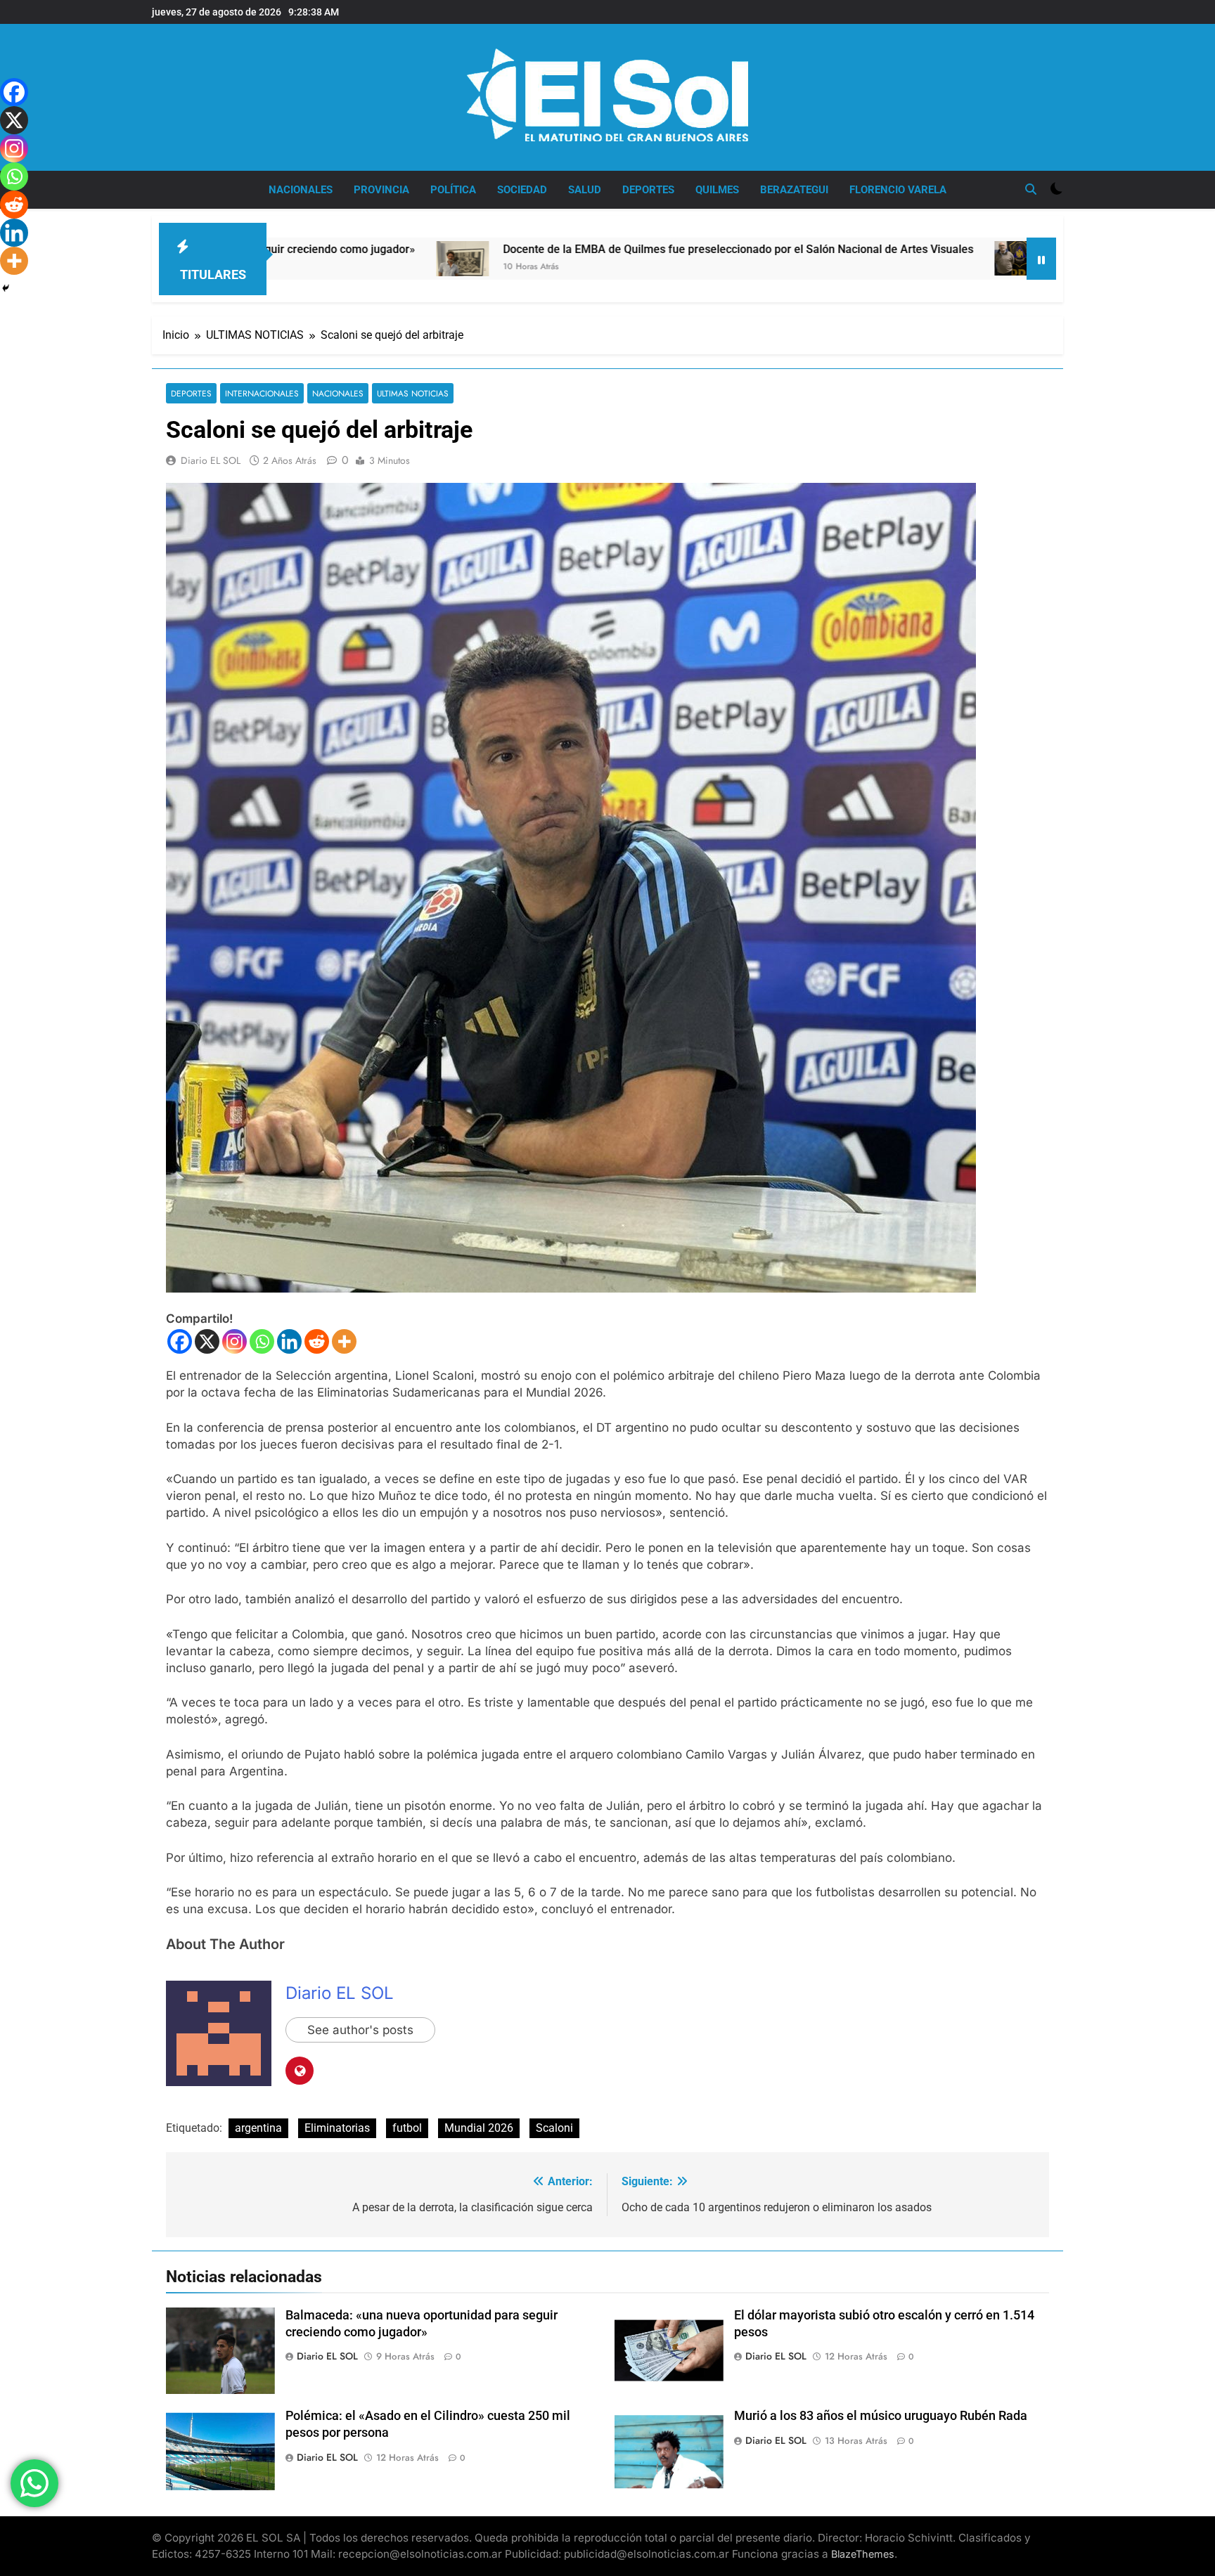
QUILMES (717, 190)
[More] (344, 1341)
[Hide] (6, 288)
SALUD (585, 190)
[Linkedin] (289, 1341)
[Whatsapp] (262, 1341)
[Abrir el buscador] (1031, 189)
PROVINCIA (381, 190)
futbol (407, 2128)
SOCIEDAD (522, 190)
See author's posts (360, 2030)
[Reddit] (317, 1341)
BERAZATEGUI (794, 190)
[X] (207, 1341)
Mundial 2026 (479, 2128)
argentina (258, 2128)
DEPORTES (648, 190)
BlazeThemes (863, 2554)
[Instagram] (234, 1341)
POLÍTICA (453, 190)
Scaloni (554, 2128)
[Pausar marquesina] (1041, 259)
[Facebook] (180, 1341)
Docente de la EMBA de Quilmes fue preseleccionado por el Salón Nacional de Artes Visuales (564, 249)
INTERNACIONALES (262, 393)
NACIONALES (301, 190)
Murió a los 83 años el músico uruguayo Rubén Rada (881, 2416)
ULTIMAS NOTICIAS (413, 393)
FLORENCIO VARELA (898, 190)
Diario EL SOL (211, 460)
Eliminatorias (337, 2128)
